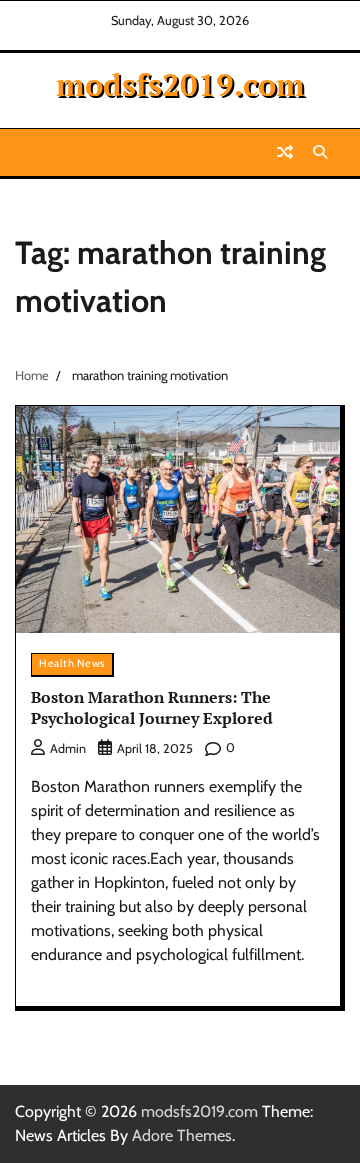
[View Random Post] (285, 152)
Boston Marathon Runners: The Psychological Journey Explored (152, 707)
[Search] (320, 152)
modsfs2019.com (180, 84)
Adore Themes (182, 1135)
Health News (72, 663)
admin (68, 748)
